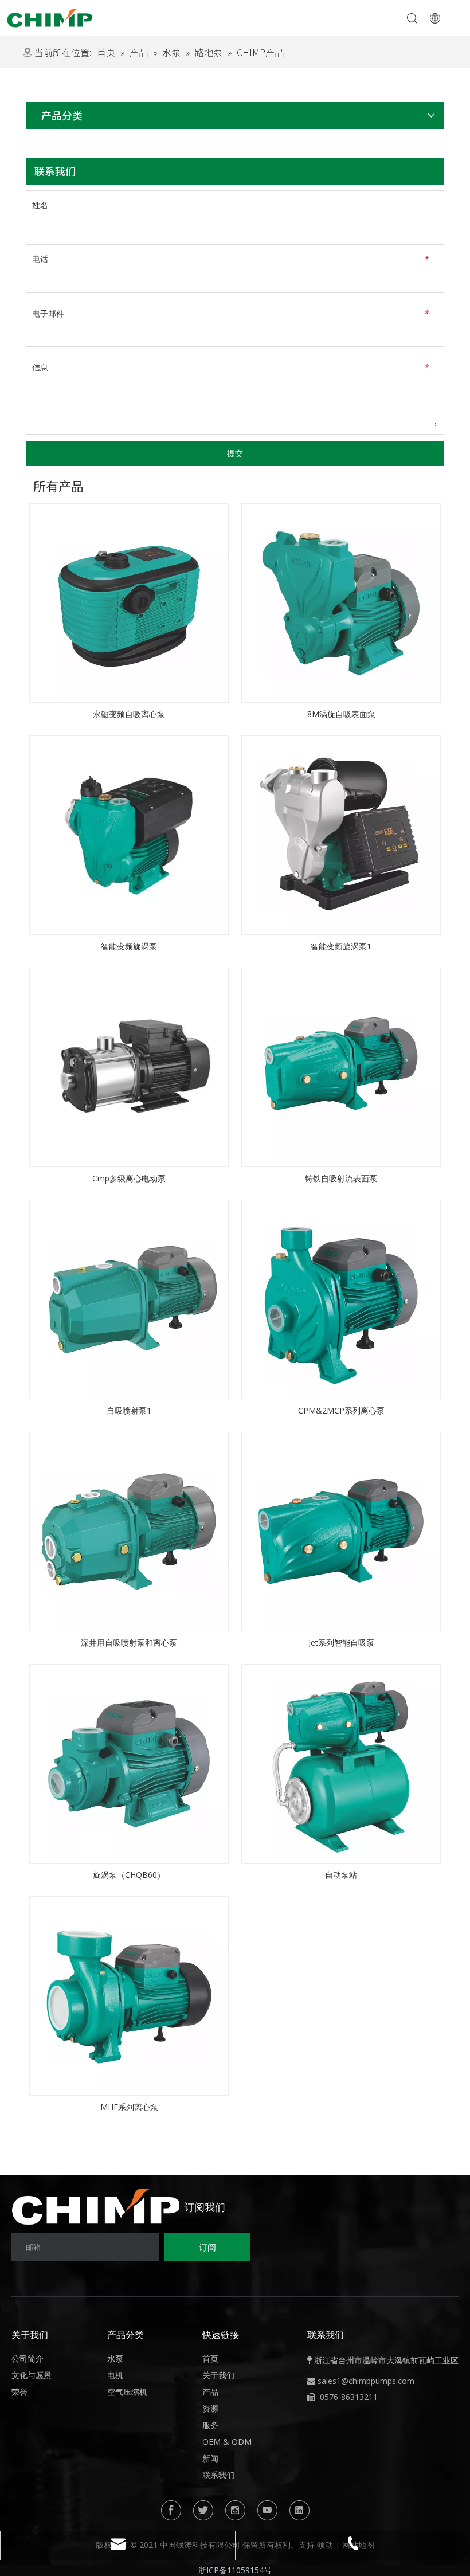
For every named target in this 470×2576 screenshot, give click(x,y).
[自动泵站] (341, 1763)
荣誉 (19, 2392)
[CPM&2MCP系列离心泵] (341, 1299)
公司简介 (28, 2358)
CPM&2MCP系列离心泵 (341, 1410)
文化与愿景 (32, 2375)
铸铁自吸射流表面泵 (341, 1178)
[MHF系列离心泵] (129, 1995)
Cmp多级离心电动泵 (129, 1178)
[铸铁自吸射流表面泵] (341, 1066)
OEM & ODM (227, 2442)
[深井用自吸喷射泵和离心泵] (129, 1531)
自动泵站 (341, 1875)
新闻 (210, 2458)
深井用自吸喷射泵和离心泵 (129, 1643)
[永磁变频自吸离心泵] (129, 602)
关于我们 (218, 2375)
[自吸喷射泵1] (129, 1299)
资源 (210, 2408)
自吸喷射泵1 (129, 1410)
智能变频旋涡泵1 (341, 946)
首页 (210, 2358)
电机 (115, 2375)
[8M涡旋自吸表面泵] (341, 602)
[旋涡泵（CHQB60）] (129, 1763)
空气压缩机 (127, 2392)
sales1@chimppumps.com (366, 2381)
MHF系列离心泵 (129, 2107)
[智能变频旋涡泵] (129, 834)
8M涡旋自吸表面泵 (341, 714)
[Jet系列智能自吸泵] (341, 1531)
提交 (235, 453)
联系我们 (218, 2475)
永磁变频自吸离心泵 (129, 714)
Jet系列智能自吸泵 (341, 1643)
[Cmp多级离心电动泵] (129, 1066)
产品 (210, 2392)
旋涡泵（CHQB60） (129, 1875)
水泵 (115, 2358)
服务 (210, 2425)
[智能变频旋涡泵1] (341, 834)
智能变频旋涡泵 (129, 946)
